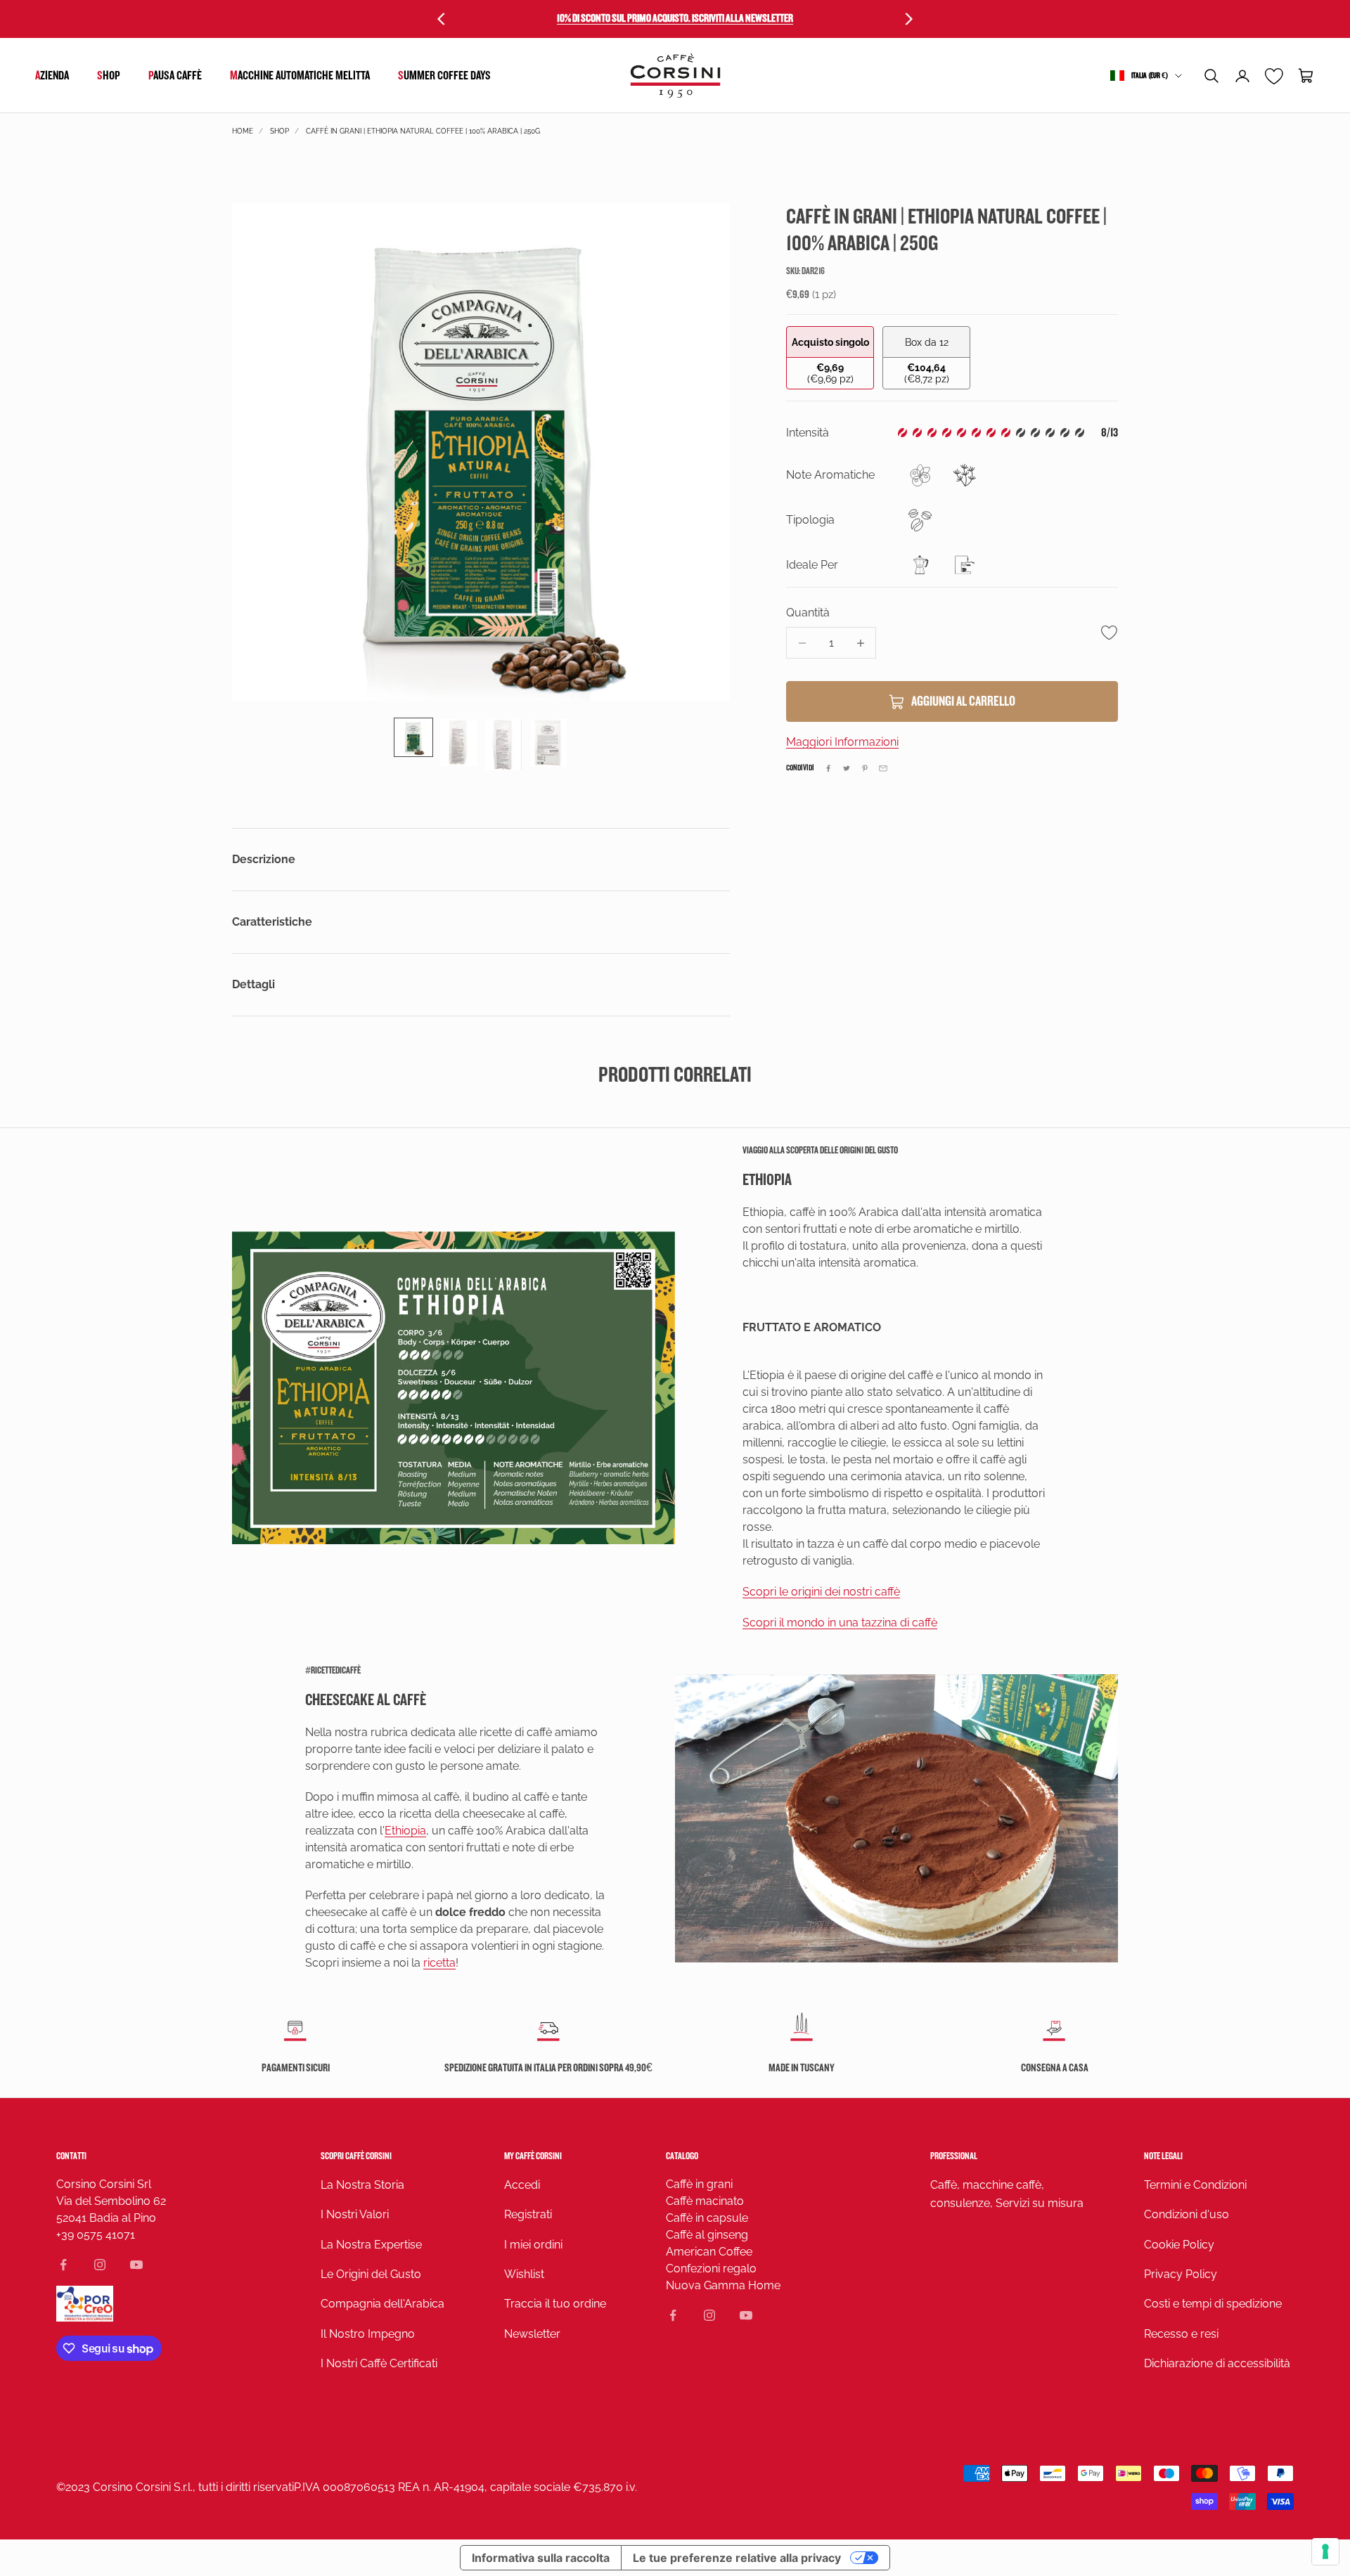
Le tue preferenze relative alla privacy (737, 2558)
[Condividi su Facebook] (828, 768)
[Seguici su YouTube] (136, 2265)
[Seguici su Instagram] (100, 2265)
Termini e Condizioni (1195, 2185)
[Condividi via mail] (883, 768)
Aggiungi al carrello (963, 702)
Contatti (71, 2156)
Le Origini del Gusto (371, 2274)
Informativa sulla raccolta (541, 2558)
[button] (1211, 76)
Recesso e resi (1181, 2334)
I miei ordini (533, 2245)
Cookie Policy (1179, 2245)
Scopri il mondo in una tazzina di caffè (840, 1623)
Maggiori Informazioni (842, 743)
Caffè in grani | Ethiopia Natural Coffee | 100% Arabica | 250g (423, 131)
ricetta (439, 1963)
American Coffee (709, 2252)
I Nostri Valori (355, 2214)
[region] (481, 452)
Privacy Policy (1181, 2274)
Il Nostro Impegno (368, 2334)
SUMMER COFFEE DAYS (444, 76)
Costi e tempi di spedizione (1213, 2304)
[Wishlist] (1274, 76)
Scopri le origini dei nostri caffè (821, 1592)
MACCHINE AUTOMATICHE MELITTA (300, 76)
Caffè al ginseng (707, 2235)
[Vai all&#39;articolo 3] (503, 744)
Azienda (52, 76)
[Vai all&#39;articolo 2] (458, 743)
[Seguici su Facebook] (63, 2265)
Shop (109, 76)
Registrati (528, 2214)
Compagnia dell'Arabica (382, 2304)
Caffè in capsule (707, 2218)
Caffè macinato (705, 2201)
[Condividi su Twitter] (847, 768)
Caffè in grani (699, 2184)
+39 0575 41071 (96, 2235)
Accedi (522, 2185)
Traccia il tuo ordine (555, 2304)
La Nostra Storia (362, 2185)
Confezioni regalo (711, 2268)
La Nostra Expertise (371, 2245)
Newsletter (532, 2334)
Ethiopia (405, 1831)
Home (243, 131)
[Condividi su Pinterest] (865, 768)
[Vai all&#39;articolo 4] (548, 743)
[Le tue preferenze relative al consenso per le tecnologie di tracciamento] (1325, 2551)
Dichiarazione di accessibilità (1217, 2363)
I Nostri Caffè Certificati (379, 2363)
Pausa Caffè (175, 76)
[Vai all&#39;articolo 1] (413, 737)
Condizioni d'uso (1187, 2214)
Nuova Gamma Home (723, 2285)
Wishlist (524, 2274)
